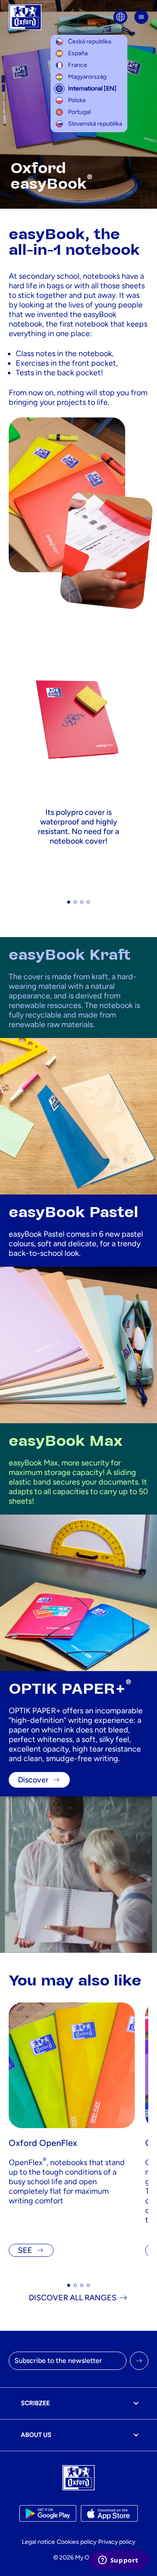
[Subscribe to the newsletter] (139, 2361)
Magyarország (87, 77)
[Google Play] (48, 2513)
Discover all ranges (73, 2298)
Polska (77, 100)
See (25, 2250)
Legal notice (38, 2542)
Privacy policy (117, 2542)
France (78, 65)
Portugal (79, 112)
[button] (69, 902)
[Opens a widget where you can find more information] (118, 2561)
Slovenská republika (95, 124)
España (78, 53)
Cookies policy (77, 2542)
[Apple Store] (109, 2513)
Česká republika (90, 42)
